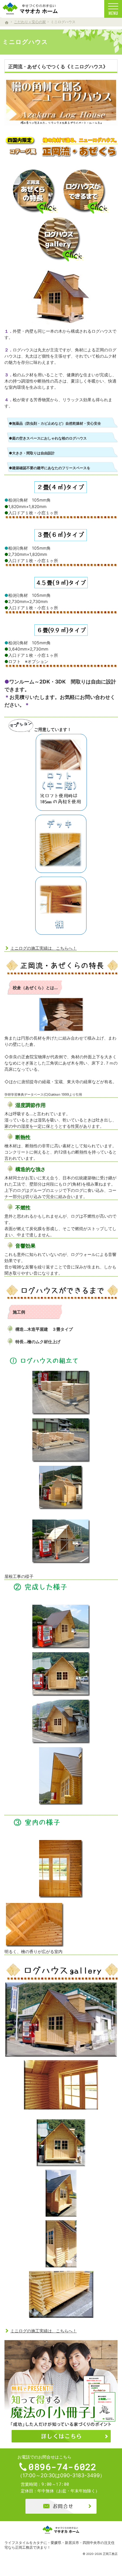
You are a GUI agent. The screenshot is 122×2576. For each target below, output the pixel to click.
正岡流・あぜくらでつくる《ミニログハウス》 (58, 66)
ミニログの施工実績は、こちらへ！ (44, 948)
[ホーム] (7, 23)
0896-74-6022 (62, 2467)
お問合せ (61, 2506)
